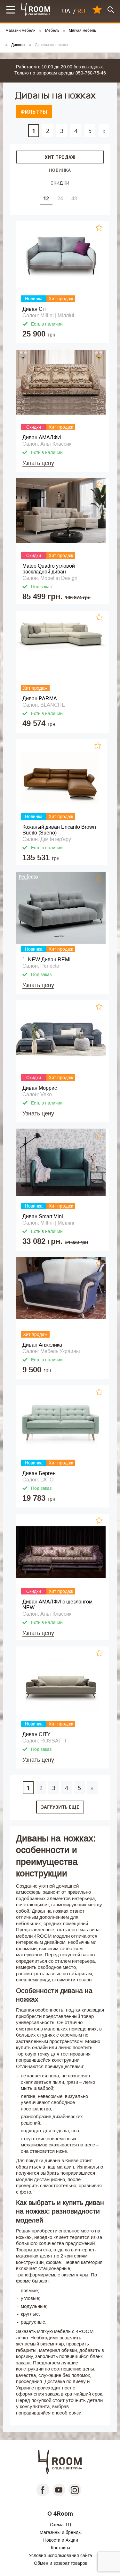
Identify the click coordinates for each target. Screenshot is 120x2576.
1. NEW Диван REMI (46, 960)
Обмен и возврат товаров (61, 2563)
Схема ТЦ (60, 2525)
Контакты (60, 2548)
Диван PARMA (40, 699)
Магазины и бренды (61, 2532)
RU (81, 11)
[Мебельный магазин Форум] (36, 9)
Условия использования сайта (60, 2555)
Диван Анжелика (42, 1345)
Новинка (60, 170)
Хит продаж (60, 157)
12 (46, 198)
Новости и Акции (61, 2540)
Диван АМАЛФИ (42, 437)
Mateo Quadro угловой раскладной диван (49, 569)
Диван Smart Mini (43, 1216)
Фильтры (34, 112)
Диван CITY (36, 1734)
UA (66, 11)
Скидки (60, 183)
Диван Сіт (34, 309)
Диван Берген (39, 1473)
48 (74, 198)
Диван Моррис (40, 1088)
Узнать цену (38, 463)
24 (60, 198)
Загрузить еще (60, 1807)
